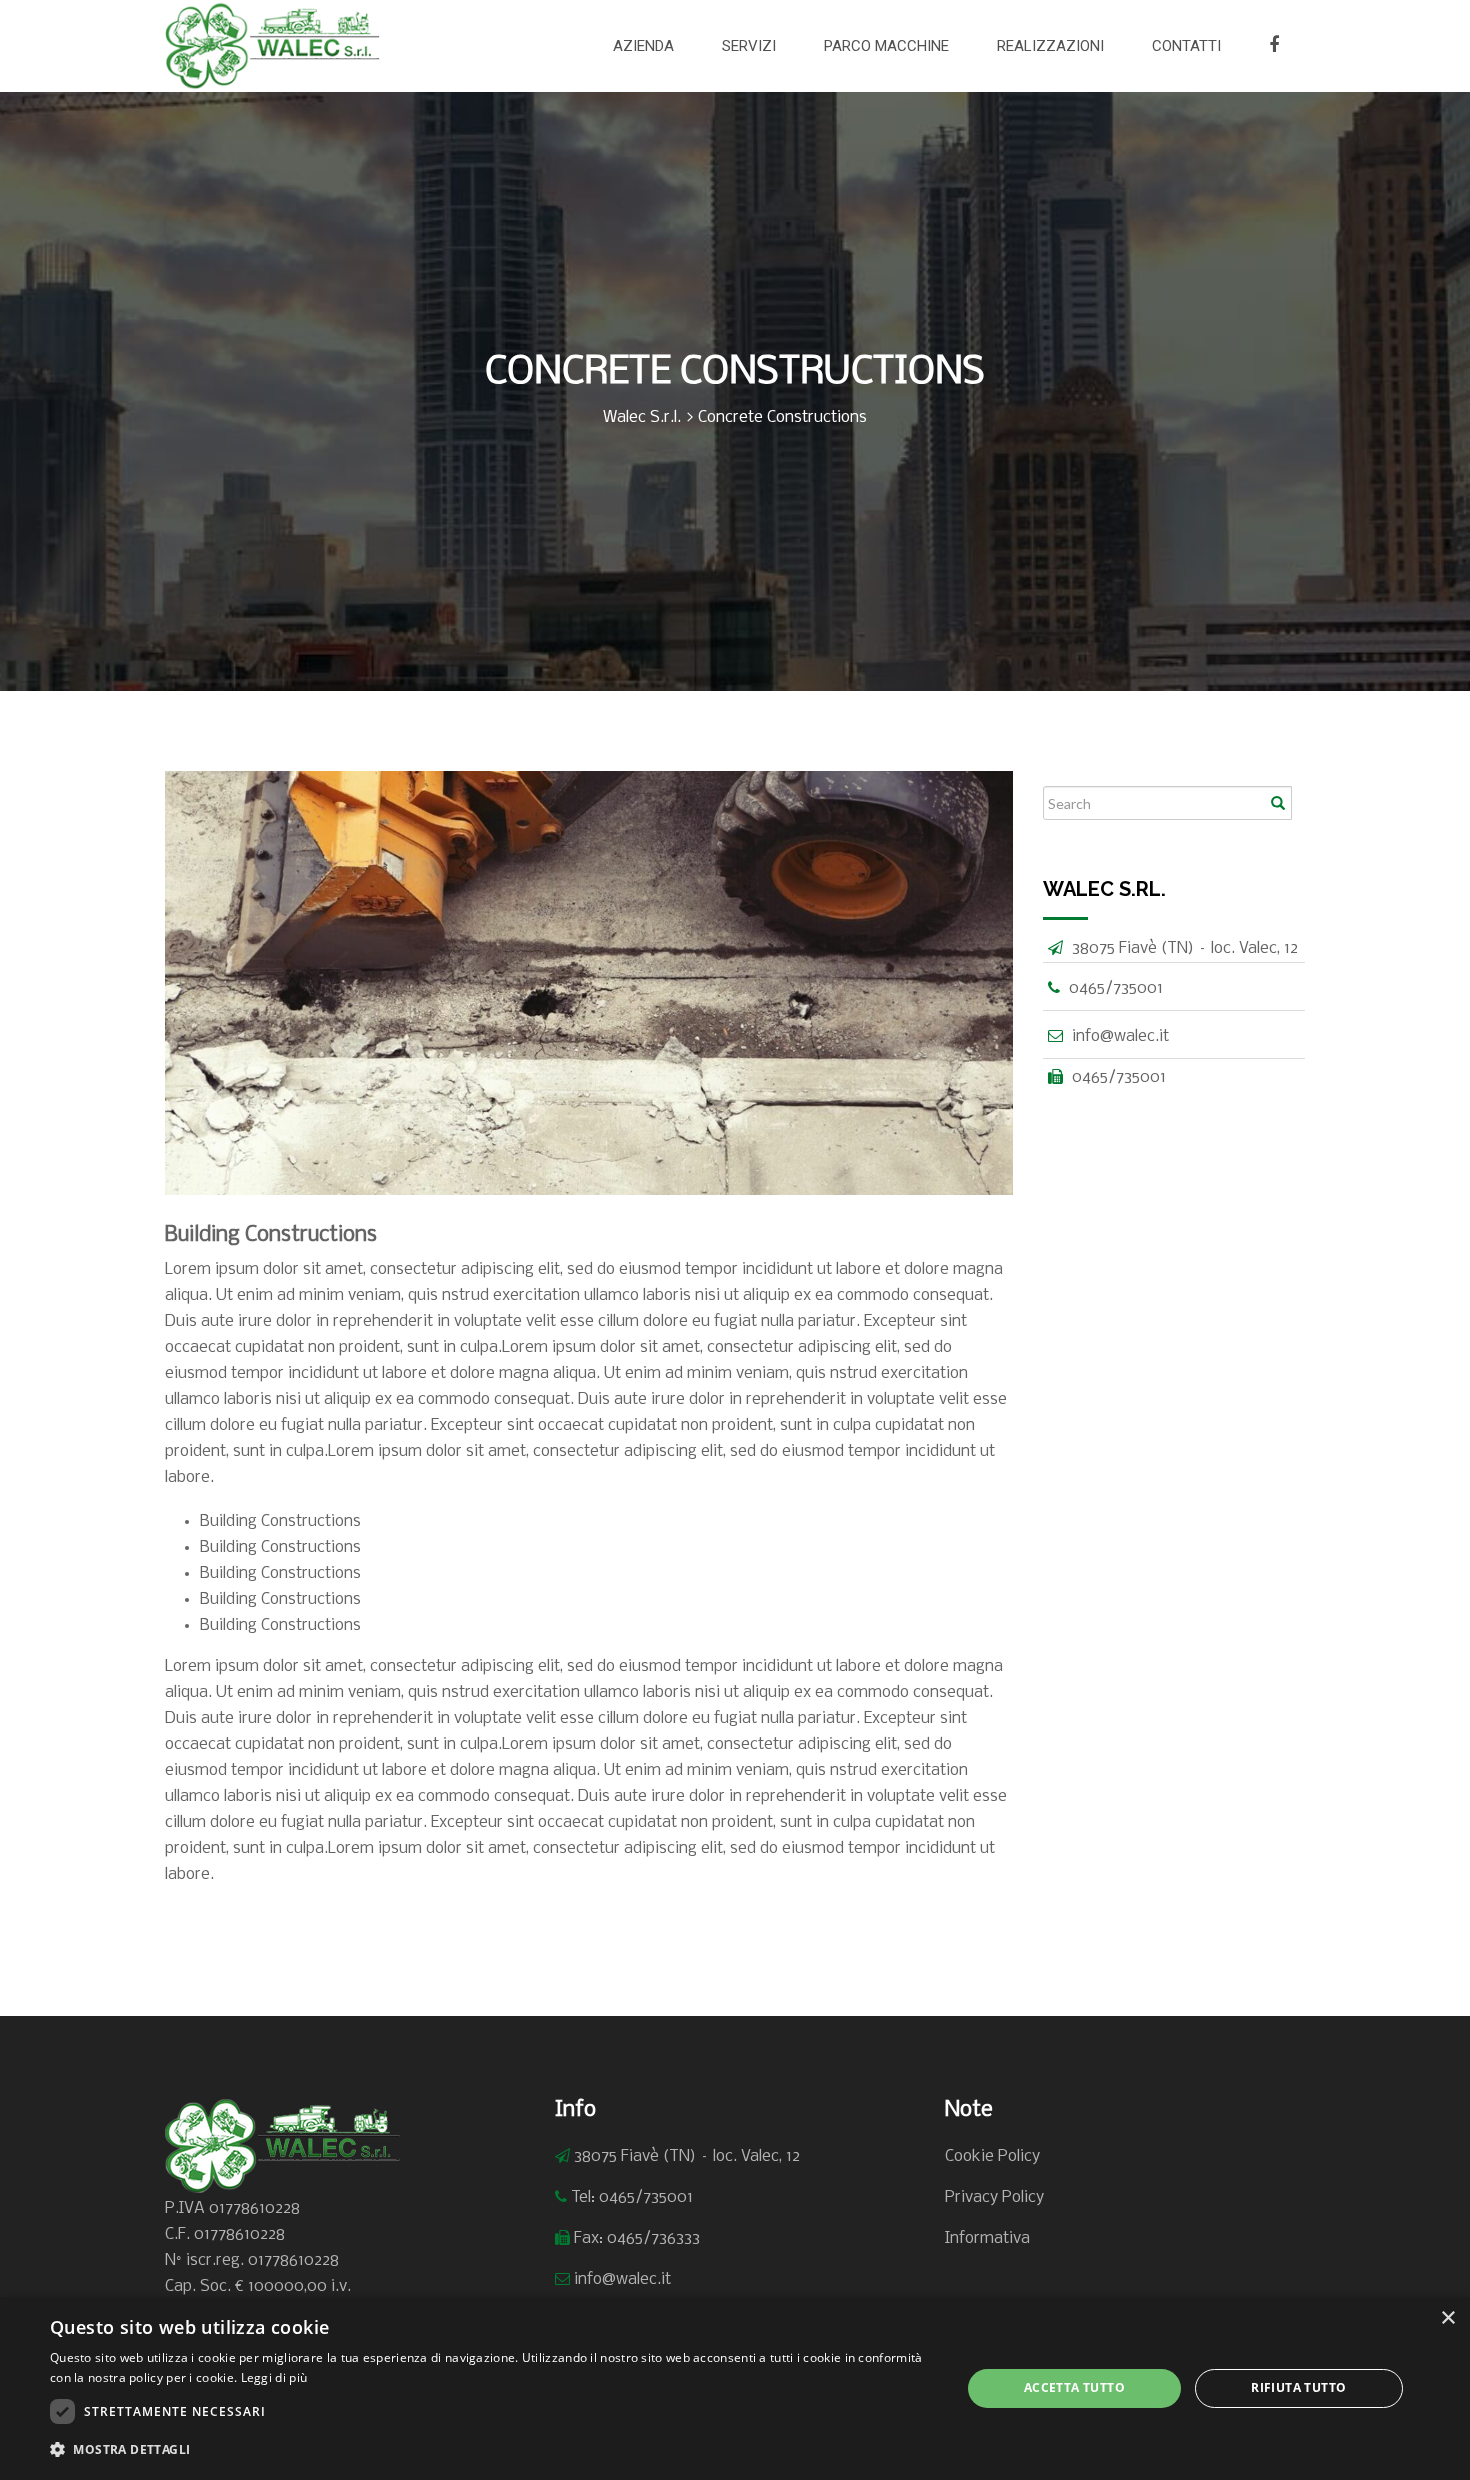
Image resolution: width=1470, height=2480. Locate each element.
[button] (492, 2450)
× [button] (1447, 2318)
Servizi (749, 46)
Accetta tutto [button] (1074, 2387)
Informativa (987, 2238)
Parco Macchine (886, 46)
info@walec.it (1120, 1036)
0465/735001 (1116, 988)
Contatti (1186, 46)
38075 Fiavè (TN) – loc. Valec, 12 (687, 2156)
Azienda (643, 46)
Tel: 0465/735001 (632, 2197)
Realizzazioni (1050, 46)
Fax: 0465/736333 (637, 2238)
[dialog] (735, 2388)
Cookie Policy (992, 2156)
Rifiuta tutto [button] (1298, 2387)
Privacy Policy (994, 2197)
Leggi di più (274, 2377)
